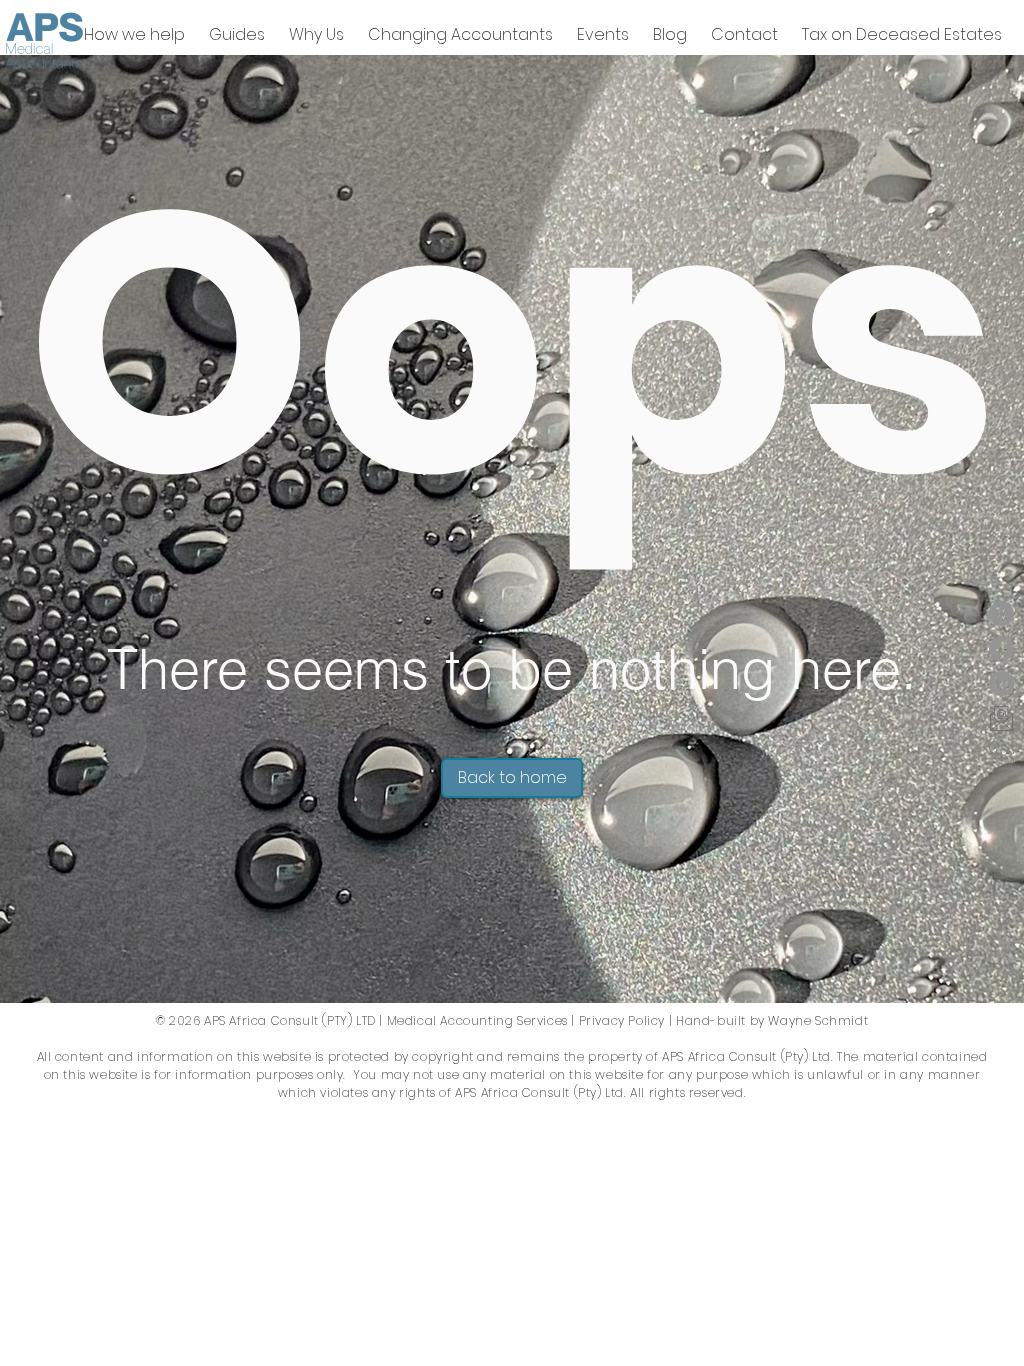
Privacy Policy (622, 1020)
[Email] (1001, 718)
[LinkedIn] (1001, 683)
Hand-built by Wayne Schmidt (772, 1020)
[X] (1001, 613)
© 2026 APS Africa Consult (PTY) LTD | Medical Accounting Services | (365, 1020)
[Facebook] (1001, 648)
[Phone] (1001, 753)
